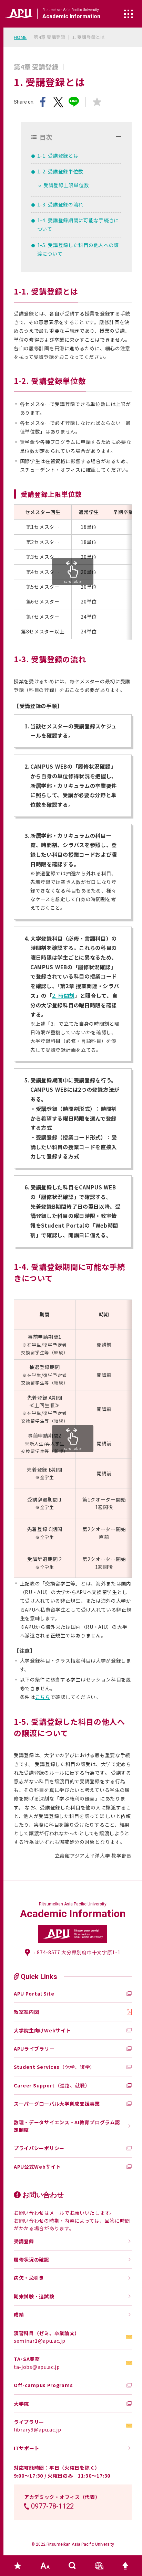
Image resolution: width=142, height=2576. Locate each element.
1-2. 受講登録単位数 (60, 171)
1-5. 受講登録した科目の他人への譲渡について (78, 249)
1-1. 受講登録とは (58, 156)
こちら (43, 1697)
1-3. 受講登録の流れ (60, 204)
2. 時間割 (63, 995)
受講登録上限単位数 (66, 185)
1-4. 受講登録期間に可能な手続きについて (78, 225)
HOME (20, 37)
